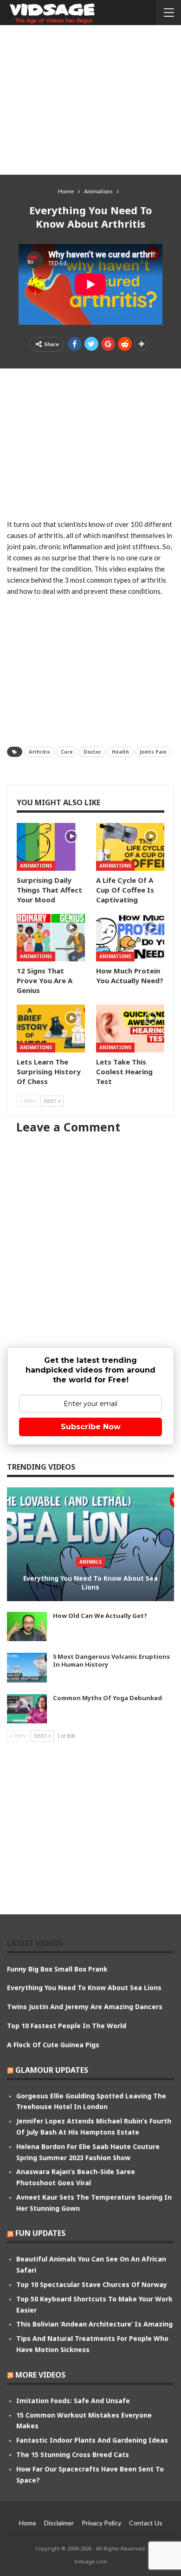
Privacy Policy (101, 2523)
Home (28, 2523)
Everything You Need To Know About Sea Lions (90, 1583)
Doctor (92, 752)
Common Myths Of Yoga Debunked (107, 1698)
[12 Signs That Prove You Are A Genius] (51, 938)
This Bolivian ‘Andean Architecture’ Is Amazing (94, 2324)
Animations (36, 866)
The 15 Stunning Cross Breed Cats (73, 2454)
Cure (67, 752)
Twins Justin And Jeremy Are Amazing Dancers (85, 2007)
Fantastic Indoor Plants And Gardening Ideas (92, 2440)
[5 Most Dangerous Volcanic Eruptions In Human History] (27, 1668)
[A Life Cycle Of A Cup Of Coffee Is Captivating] (130, 847)
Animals (90, 1562)
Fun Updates (40, 2233)
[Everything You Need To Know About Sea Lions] (90, 1544)
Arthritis (39, 752)
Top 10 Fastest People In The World (67, 2026)
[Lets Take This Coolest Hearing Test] (130, 1028)
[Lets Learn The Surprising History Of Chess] (51, 1028)
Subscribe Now (91, 1427)
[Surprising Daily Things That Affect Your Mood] (51, 847)
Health (120, 752)
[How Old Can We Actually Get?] (27, 1627)
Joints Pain (153, 752)
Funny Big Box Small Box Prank (57, 1969)
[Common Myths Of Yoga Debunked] (27, 1709)
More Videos (40, 2375)
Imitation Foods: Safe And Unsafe (73, 2401)
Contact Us (146, 2523)
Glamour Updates (52, 2070)
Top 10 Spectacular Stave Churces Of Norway (92, 2284)
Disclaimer (59, 2523)
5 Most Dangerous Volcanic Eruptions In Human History (111, 1660)
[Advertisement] (90, 99)
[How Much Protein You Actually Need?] (130, 938)
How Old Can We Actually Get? (100, 1616)
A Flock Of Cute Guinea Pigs (53, 2045)
